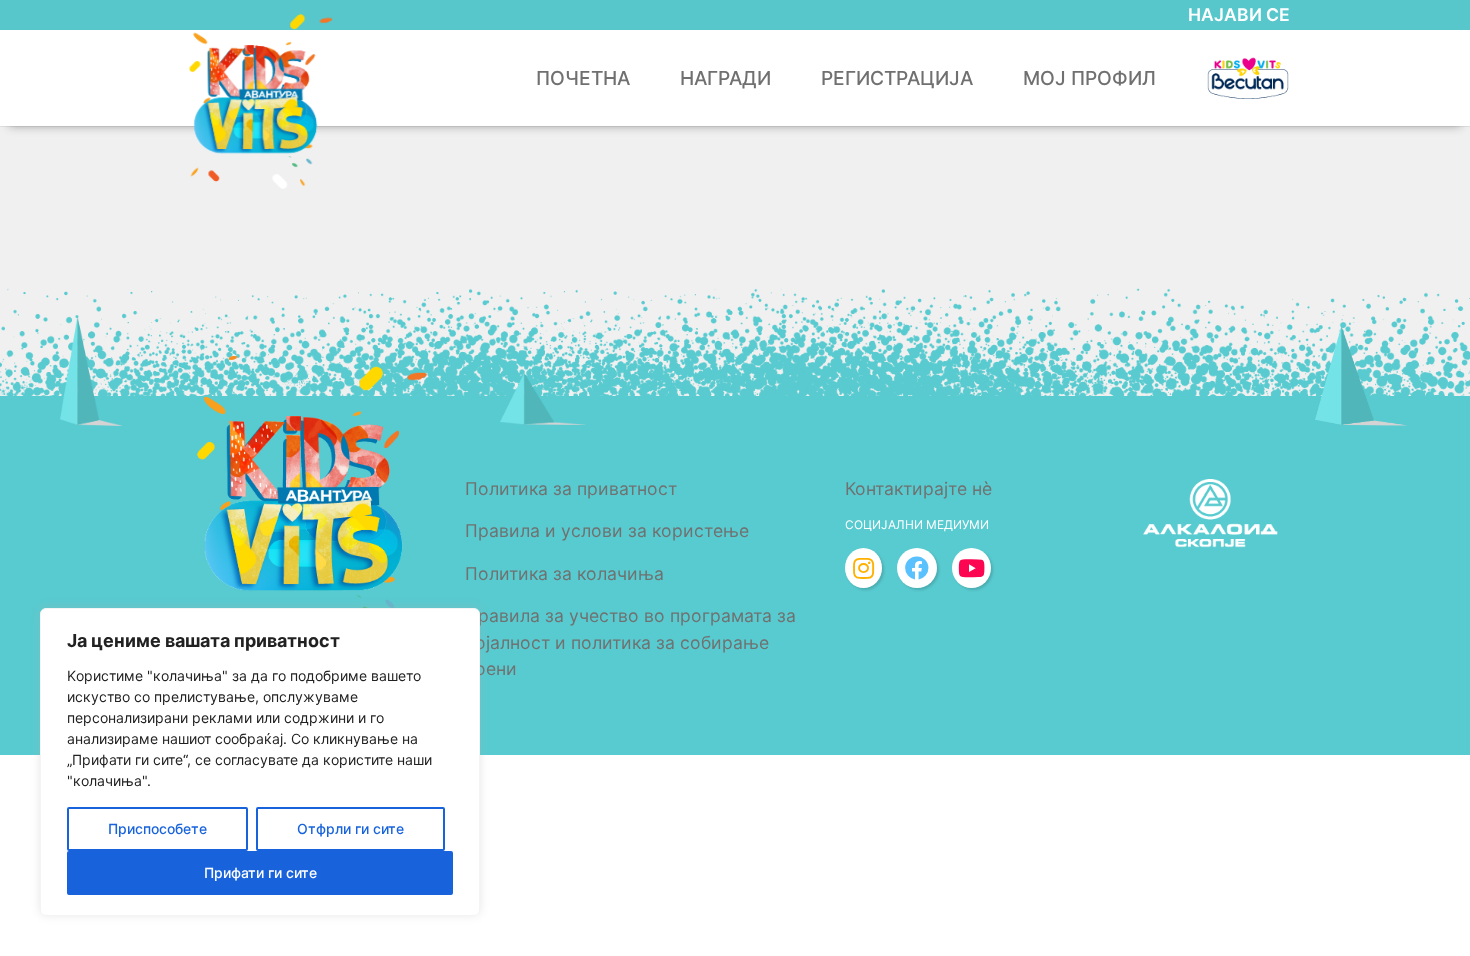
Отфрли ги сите (350, 828)
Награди (725, 78)
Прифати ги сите (260, 872)
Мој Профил (1089, 78)
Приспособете (157, 828)
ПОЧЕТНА (583, 78)
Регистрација (897, 78)
